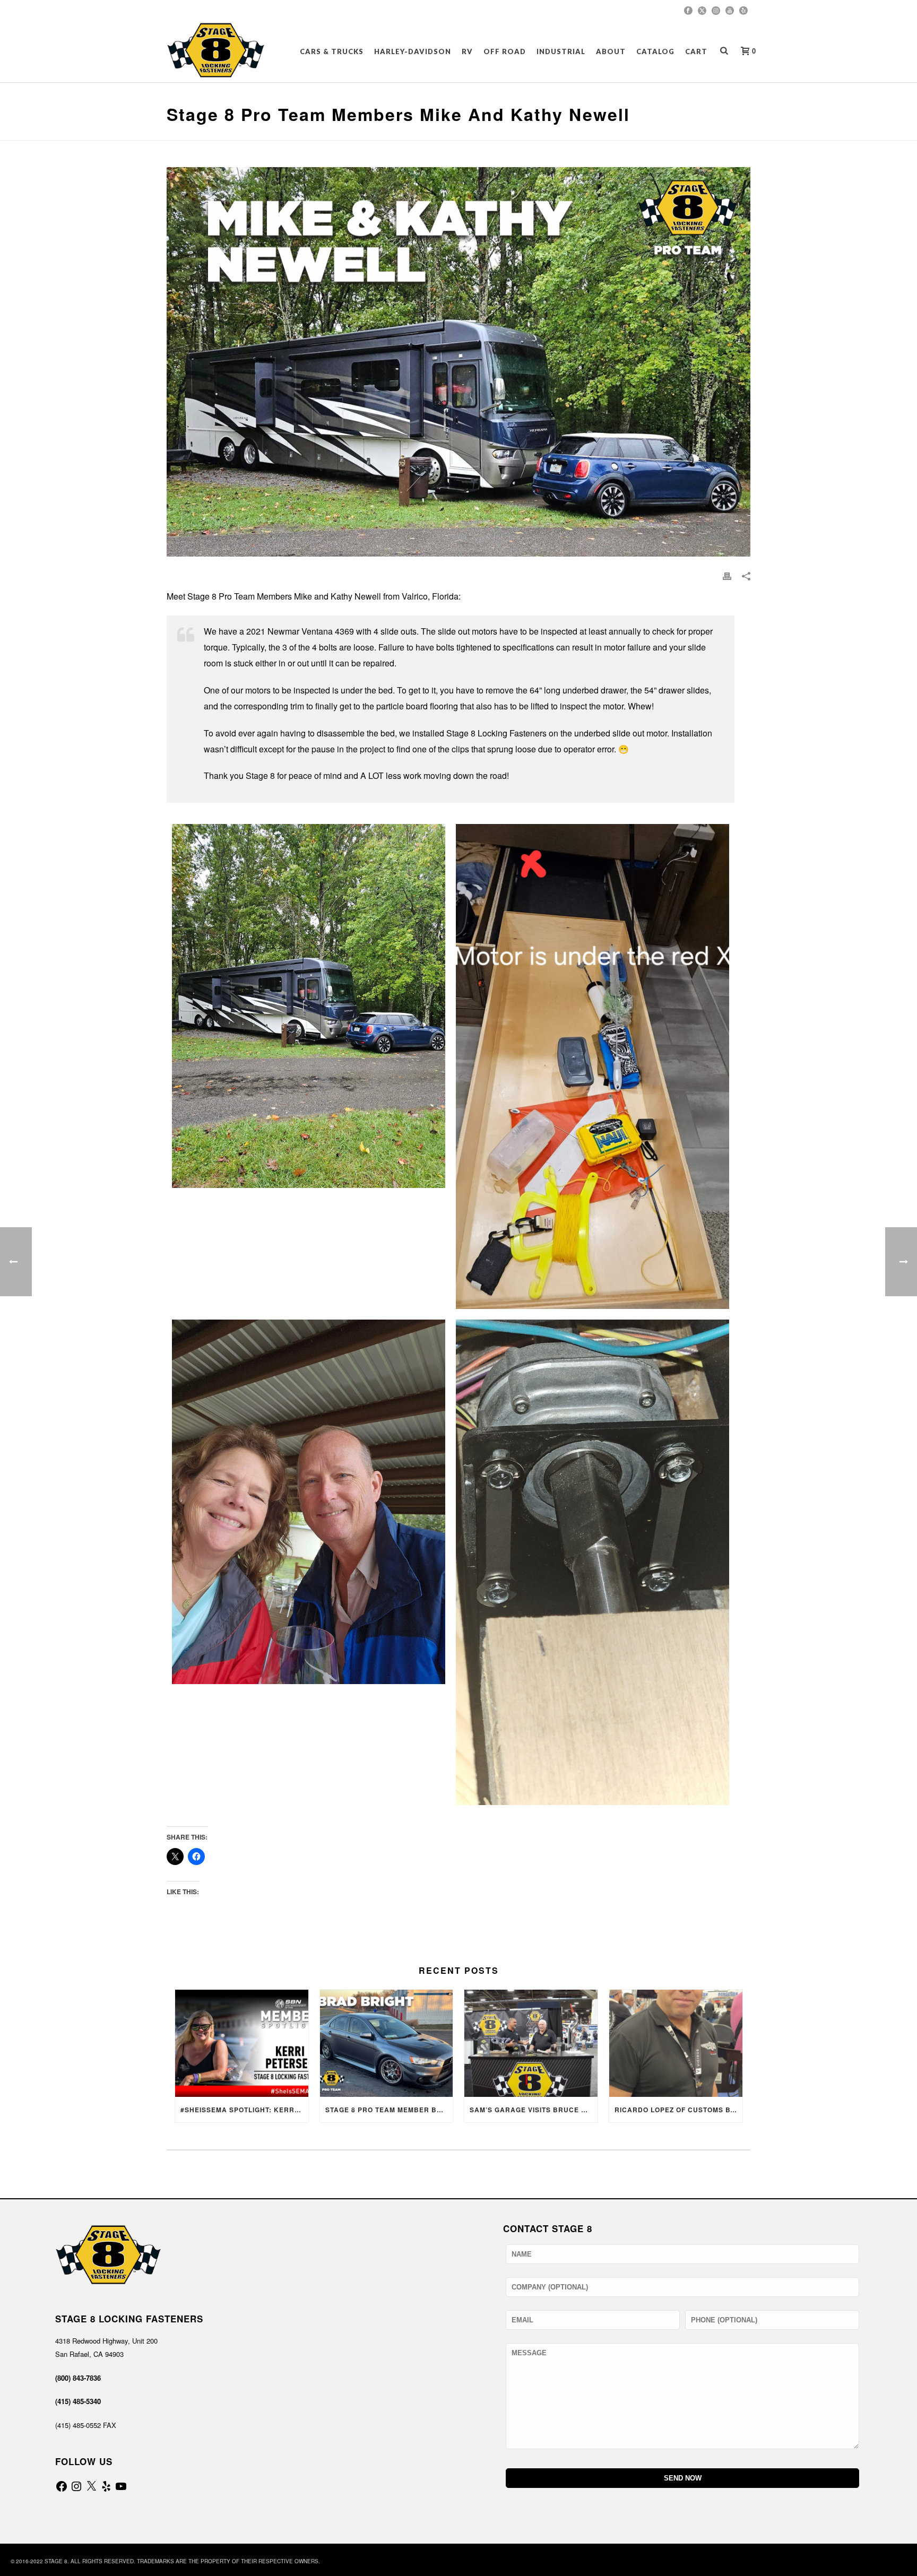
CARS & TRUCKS (332, 51)
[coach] (309, 1006)
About (611, 51)
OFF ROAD (505, 51)
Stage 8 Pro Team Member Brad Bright (389, 2110)
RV (467, 51)
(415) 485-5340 (78, 2401)
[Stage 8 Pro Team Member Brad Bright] (387, 2043)
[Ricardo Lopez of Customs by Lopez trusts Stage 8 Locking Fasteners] (676, 2043)
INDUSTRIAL (561, 51)
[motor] (592, 1067)
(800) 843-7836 (78, 2378)
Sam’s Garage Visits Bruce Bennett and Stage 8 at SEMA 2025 (534, 2110)
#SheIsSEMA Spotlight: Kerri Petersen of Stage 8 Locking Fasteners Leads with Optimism (244, 2110)
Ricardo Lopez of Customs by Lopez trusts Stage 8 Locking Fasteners (678, 2110)
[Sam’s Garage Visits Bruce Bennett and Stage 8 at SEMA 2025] (531, 2043)
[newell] (309, 1502)
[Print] (727, 575)
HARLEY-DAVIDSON (413, 51)
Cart (696, 51)
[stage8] (592, 1562)
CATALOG (655, 51)
